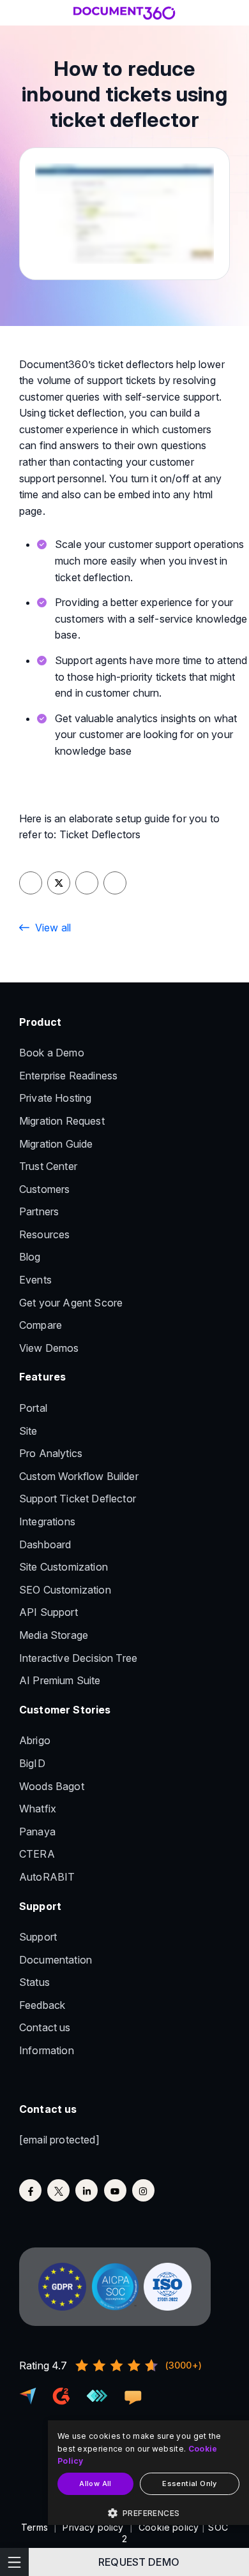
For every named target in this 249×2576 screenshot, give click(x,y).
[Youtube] (115, 2190)
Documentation (56, 1960)
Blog (30, 1257)
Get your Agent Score (71, 1303)
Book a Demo (52, 1053)
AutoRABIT (47, 1877)
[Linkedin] (87, 2190)
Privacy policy (93, 2527)
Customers (44, 1189)
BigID (32, 1763)
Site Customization (64, 1567)
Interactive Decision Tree (78, 1658)
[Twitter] (58, 2190)
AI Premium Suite (60, 1680)
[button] (148, 2513)
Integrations (47, 1521)
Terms (34, 2527)
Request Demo (139, 2562)
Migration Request (62, 1121)
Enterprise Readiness (68, 1076)
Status (34, 1982)
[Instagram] (143, 2190)
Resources (44, 1234)
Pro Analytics (51, 1453)
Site (28, 1431)
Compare (41, 1325)
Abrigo (35, 1740)
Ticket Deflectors (100, 834)
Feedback (42, 2005)
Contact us (45, 2027)
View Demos (49, 1348)
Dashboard (45, 1544)
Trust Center (48, 1166)
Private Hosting (55, 1098)
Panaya (37, 1832)
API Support (49, 1612)
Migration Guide (56, 1144)
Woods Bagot (52, 1786)
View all (53, 928)
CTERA (37, 1854)
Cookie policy (169, 2527)
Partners (39, 1211)
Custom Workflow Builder (79, 1476)
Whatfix (38, 1809)
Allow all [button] (95, 2483)
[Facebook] (30, 2190)
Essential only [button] (190, 2483)
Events (35, 1280)
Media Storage (54, 1635)
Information (47, 2050)
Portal (33, 1408)
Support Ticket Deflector (78, 1499)
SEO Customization (65, 1590)
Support (38, 1937)
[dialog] (148, 2473)
